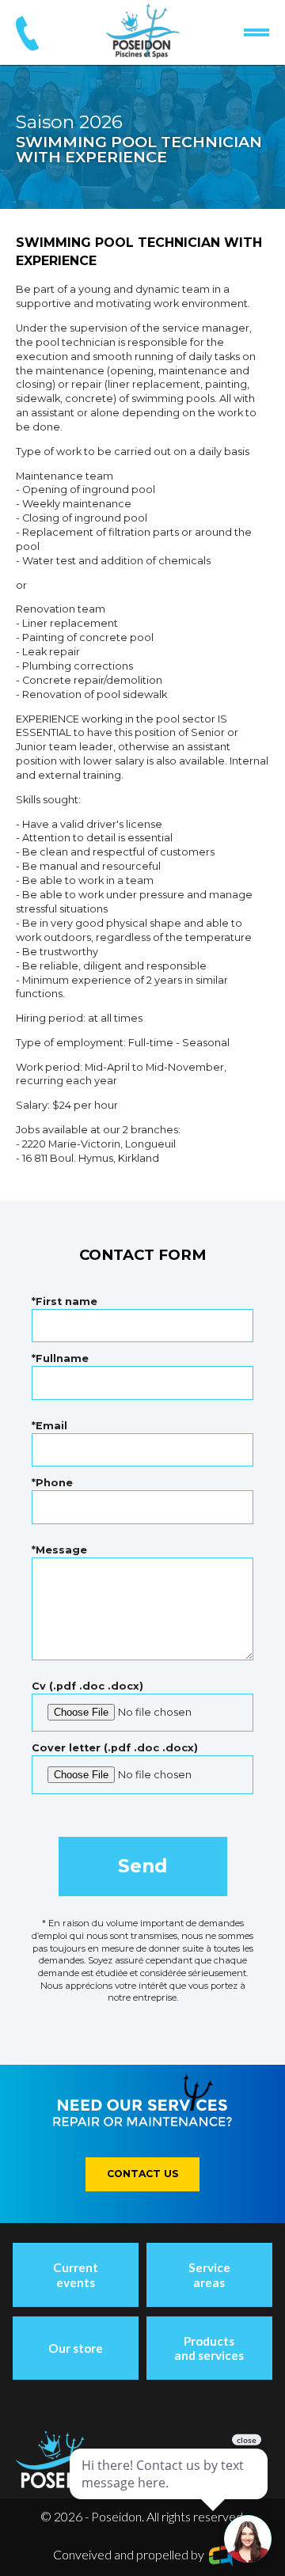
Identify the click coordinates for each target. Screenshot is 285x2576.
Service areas (209, 2274)
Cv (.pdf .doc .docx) (87, 1686)
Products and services (209, 2348)
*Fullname (60, 1358)
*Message (59, 1550)
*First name (65, 1301)
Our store (76, 2348)
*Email (49, 1426)
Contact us (143, 2174)
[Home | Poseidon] (143, 31)
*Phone (52, 1483)
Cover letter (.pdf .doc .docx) (115, 1748)
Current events (76, 2274)
